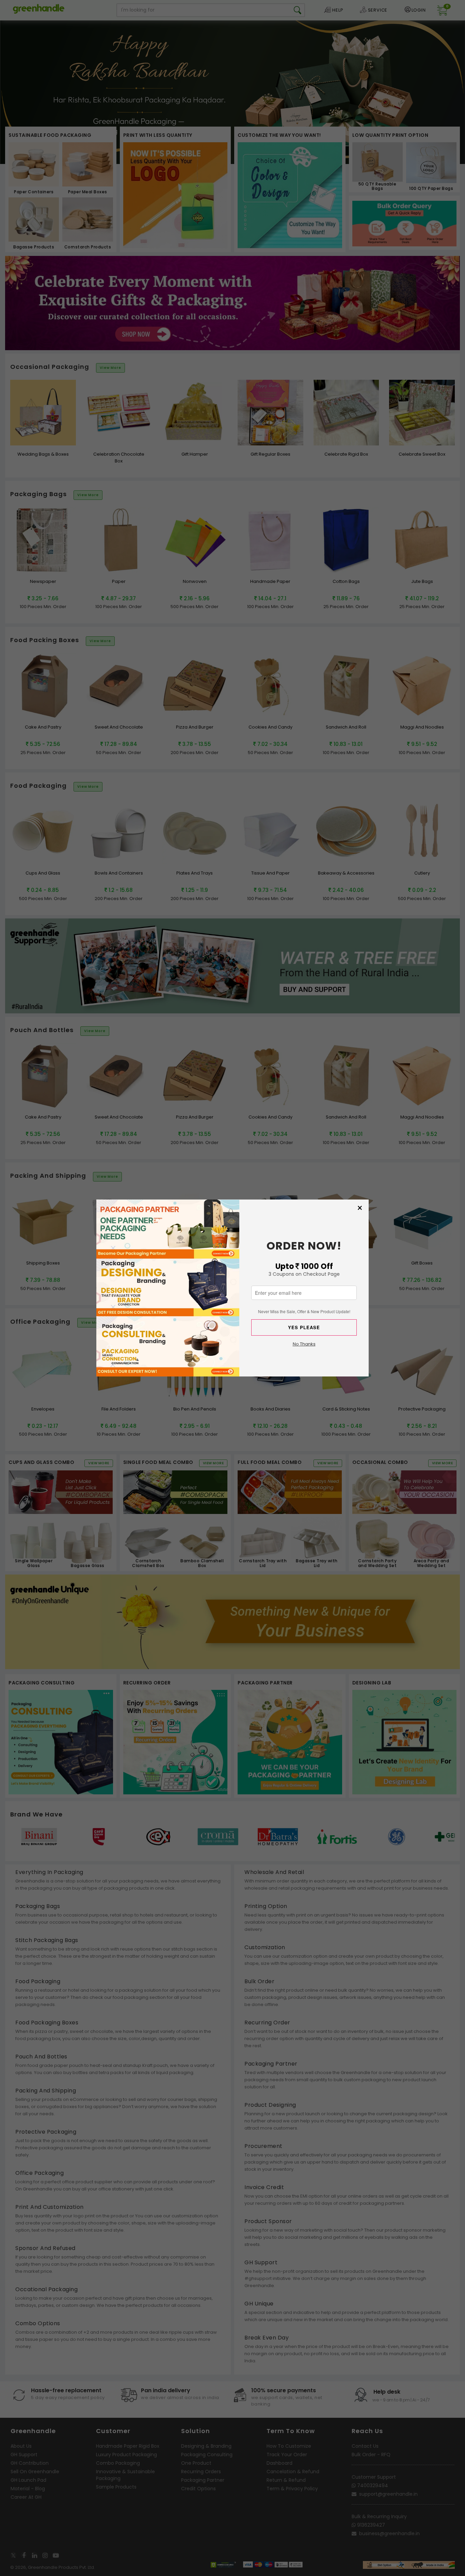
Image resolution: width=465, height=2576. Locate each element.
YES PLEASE (304, 1327)
